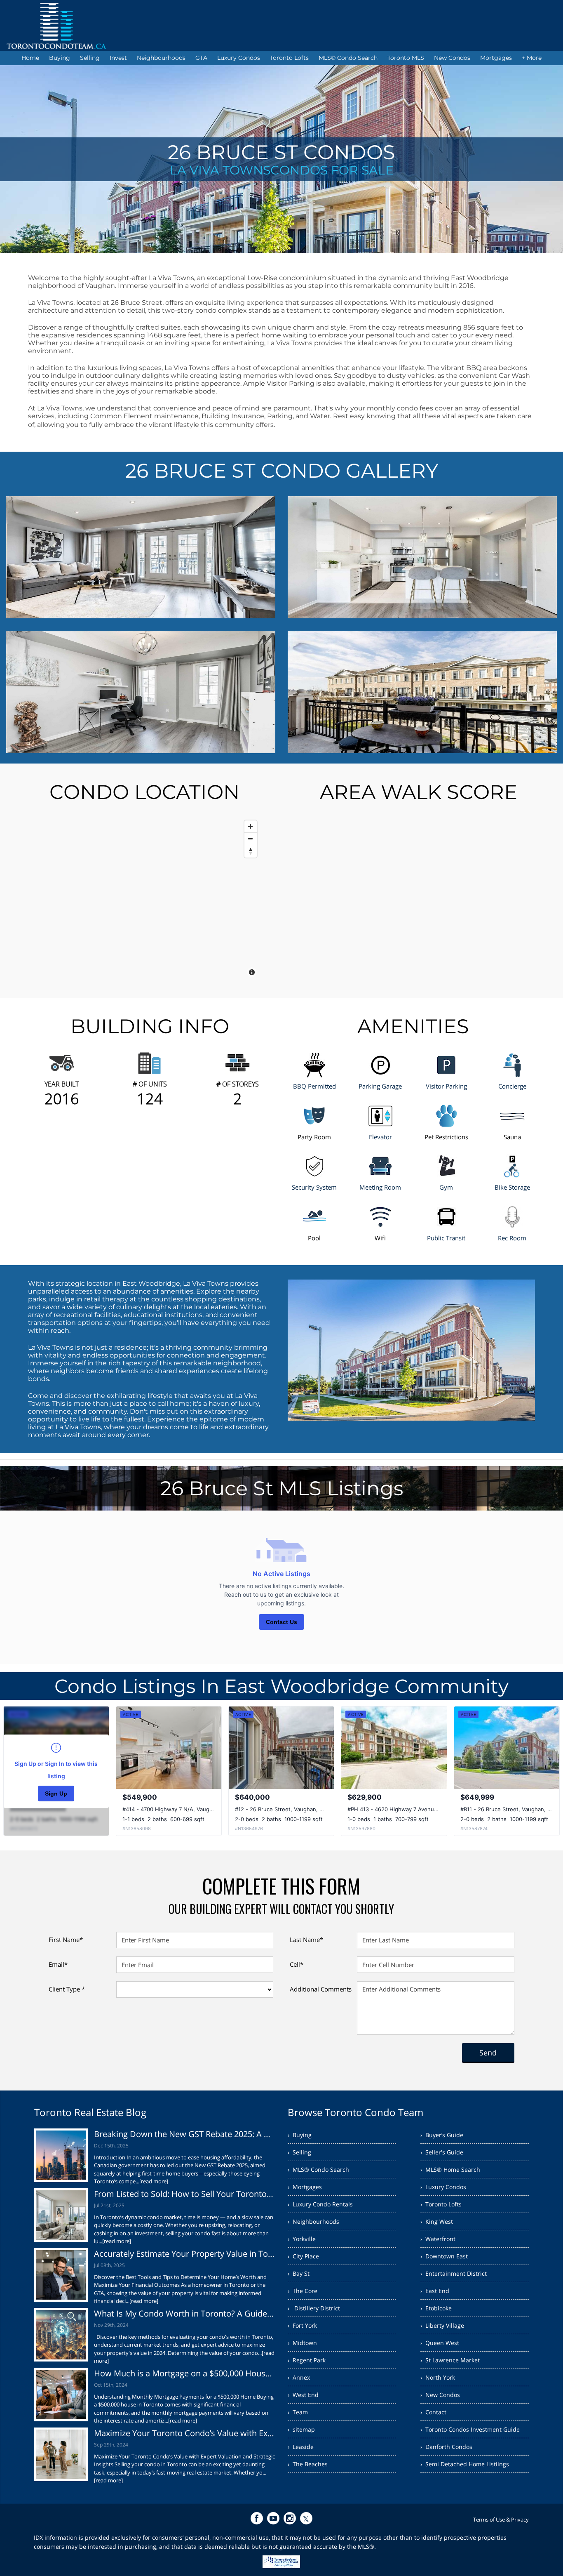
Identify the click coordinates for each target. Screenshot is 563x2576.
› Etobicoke (436, 2308)
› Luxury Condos (443, 2187)
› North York (438, 2377)
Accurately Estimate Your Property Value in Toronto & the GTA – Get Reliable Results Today (185, 2254)
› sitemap (301, 2429)
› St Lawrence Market (450, 2360)
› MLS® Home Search (450, 2169)
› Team (298, 2412)
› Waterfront (438, 2239)
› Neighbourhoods (313, 2221)
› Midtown (302, 2343)
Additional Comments (321, 1989)
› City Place (303, 2256)
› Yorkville (302, 2239)
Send (488, 2053)
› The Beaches (308, 2464)
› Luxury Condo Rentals (320, 2204)
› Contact (433, 2412)
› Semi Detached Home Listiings (465, 2464)
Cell (297, 1964)
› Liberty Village (442, 2325)
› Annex (299, 2377)
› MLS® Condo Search (318, 2169)
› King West (437, 2221)
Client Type (67, 1989)
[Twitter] (306, 2518)
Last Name (306, 1940)
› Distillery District (314, 2308)
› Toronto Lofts (441, 2204)
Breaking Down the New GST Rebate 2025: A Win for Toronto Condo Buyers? (185, 2134)
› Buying (300, 2135)
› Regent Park (307, 2360)
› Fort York (302, 2325)
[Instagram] (290, 2518)
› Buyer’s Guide (442, 2135)
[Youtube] (273, 2518)
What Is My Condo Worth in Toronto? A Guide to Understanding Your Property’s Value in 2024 (185, 2313)
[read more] (154, 2181)
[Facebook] (257, 2518)
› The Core (303, 2291)
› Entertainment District (454, 2273)
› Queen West (440, 2343)
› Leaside (301, 2447)
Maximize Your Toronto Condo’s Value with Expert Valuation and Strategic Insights (185, 2433)
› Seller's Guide (442, 2152)
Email (58, 1964)
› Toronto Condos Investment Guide (470, 2429)
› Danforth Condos (446, 2447)
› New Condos (440, 2395)
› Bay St (299, 2273)
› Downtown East (444, 2256)
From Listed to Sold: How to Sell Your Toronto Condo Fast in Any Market (185, 2194)
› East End (435, 2291)
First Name (66, 1940)
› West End (303, 2395)
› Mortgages (305, 2187)
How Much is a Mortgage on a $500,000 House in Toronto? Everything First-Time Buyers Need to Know (185, 2373)
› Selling (299, 2152)
